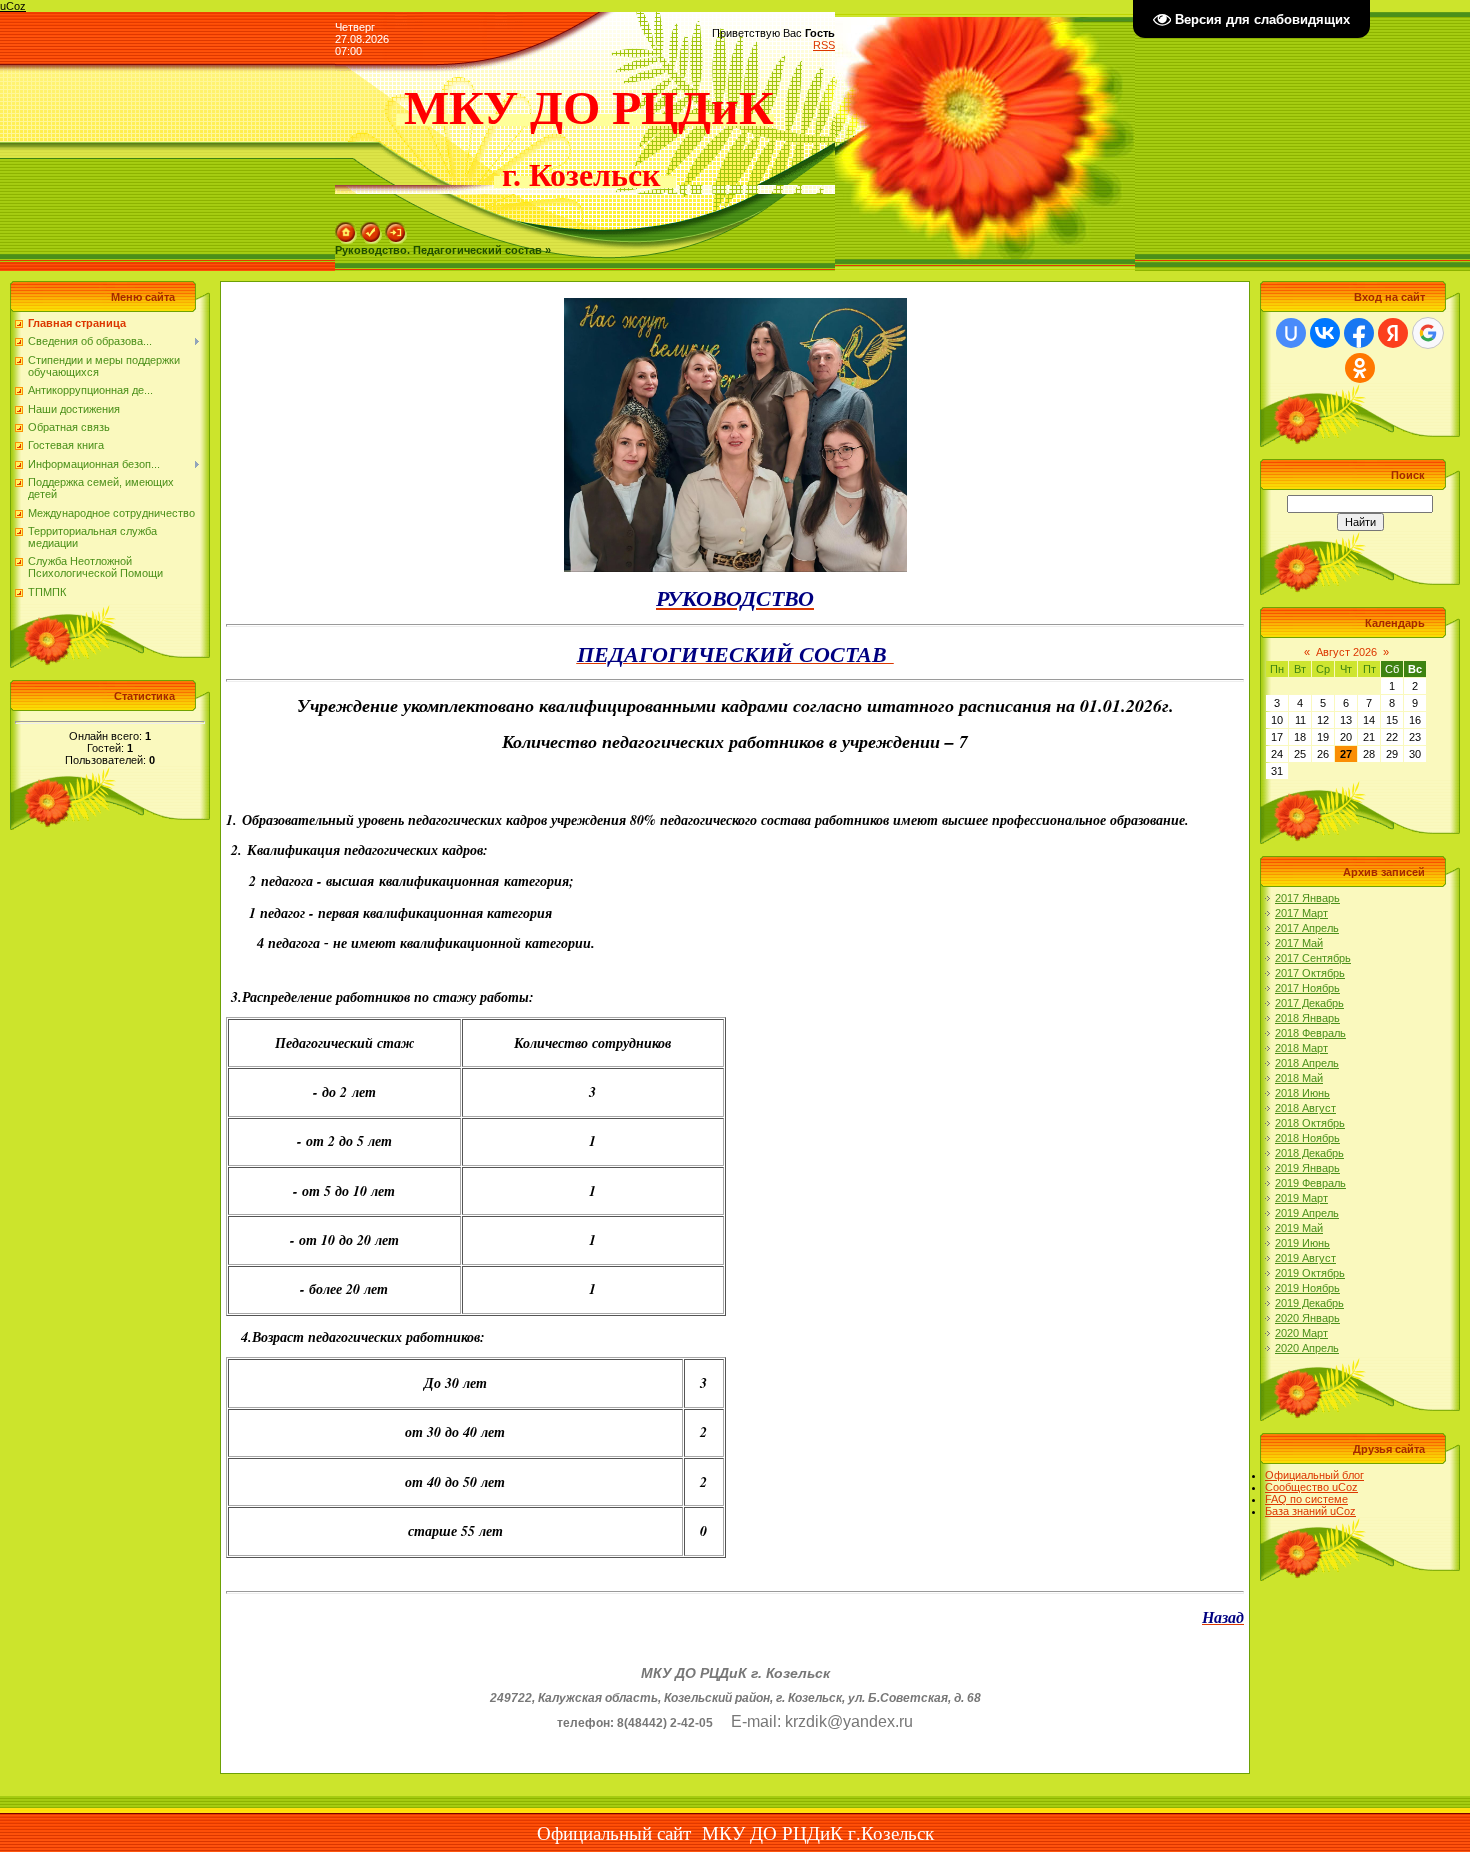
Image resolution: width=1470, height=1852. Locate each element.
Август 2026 (1346, 652)
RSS (824, 45)
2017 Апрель (1307, 928)
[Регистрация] (371, 228)
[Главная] (346, 228)
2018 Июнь (1302, 1093)
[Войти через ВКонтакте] (1325, 333)
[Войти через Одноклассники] (1360, 368)
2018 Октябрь (1310, 1123)
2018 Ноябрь (1307, 1138)
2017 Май (1299, 943)
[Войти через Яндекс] (1393, 333)
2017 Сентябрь (1313, 958)
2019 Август (1305, 1258)
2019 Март (1301, 1198)
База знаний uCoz (1310, 1511)
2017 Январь (1307, 898)
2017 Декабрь (1309, 1003)
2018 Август (1305, 1108)
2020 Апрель (1307, 1348)
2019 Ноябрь (1307, 1288)
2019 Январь (1307, 1168)
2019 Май (1299, 1228)
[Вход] (396, 228)
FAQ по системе (1306, 1499)
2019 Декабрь (1309, 1303)
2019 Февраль (1310, 1183)
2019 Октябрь (1310, 1273)
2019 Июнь (1302, 1243)
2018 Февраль (1310, 1033)
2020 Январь (1307, 1318)
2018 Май (1299, 1078)
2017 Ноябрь (1307, 988)
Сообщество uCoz (1311, 1487)
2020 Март (1301, 1333)
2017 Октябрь (1310, 973)
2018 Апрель (1307, 1063)
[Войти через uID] (1291, 333)
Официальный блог (1314, 1475)
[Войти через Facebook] (1359, 333)
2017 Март (1301, 913)
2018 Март (1301, 1048)
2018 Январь (1307, 1018)
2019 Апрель (1307, 1213)
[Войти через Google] (1428, 333)
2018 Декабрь (1309, 1153)
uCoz (13, 6)
